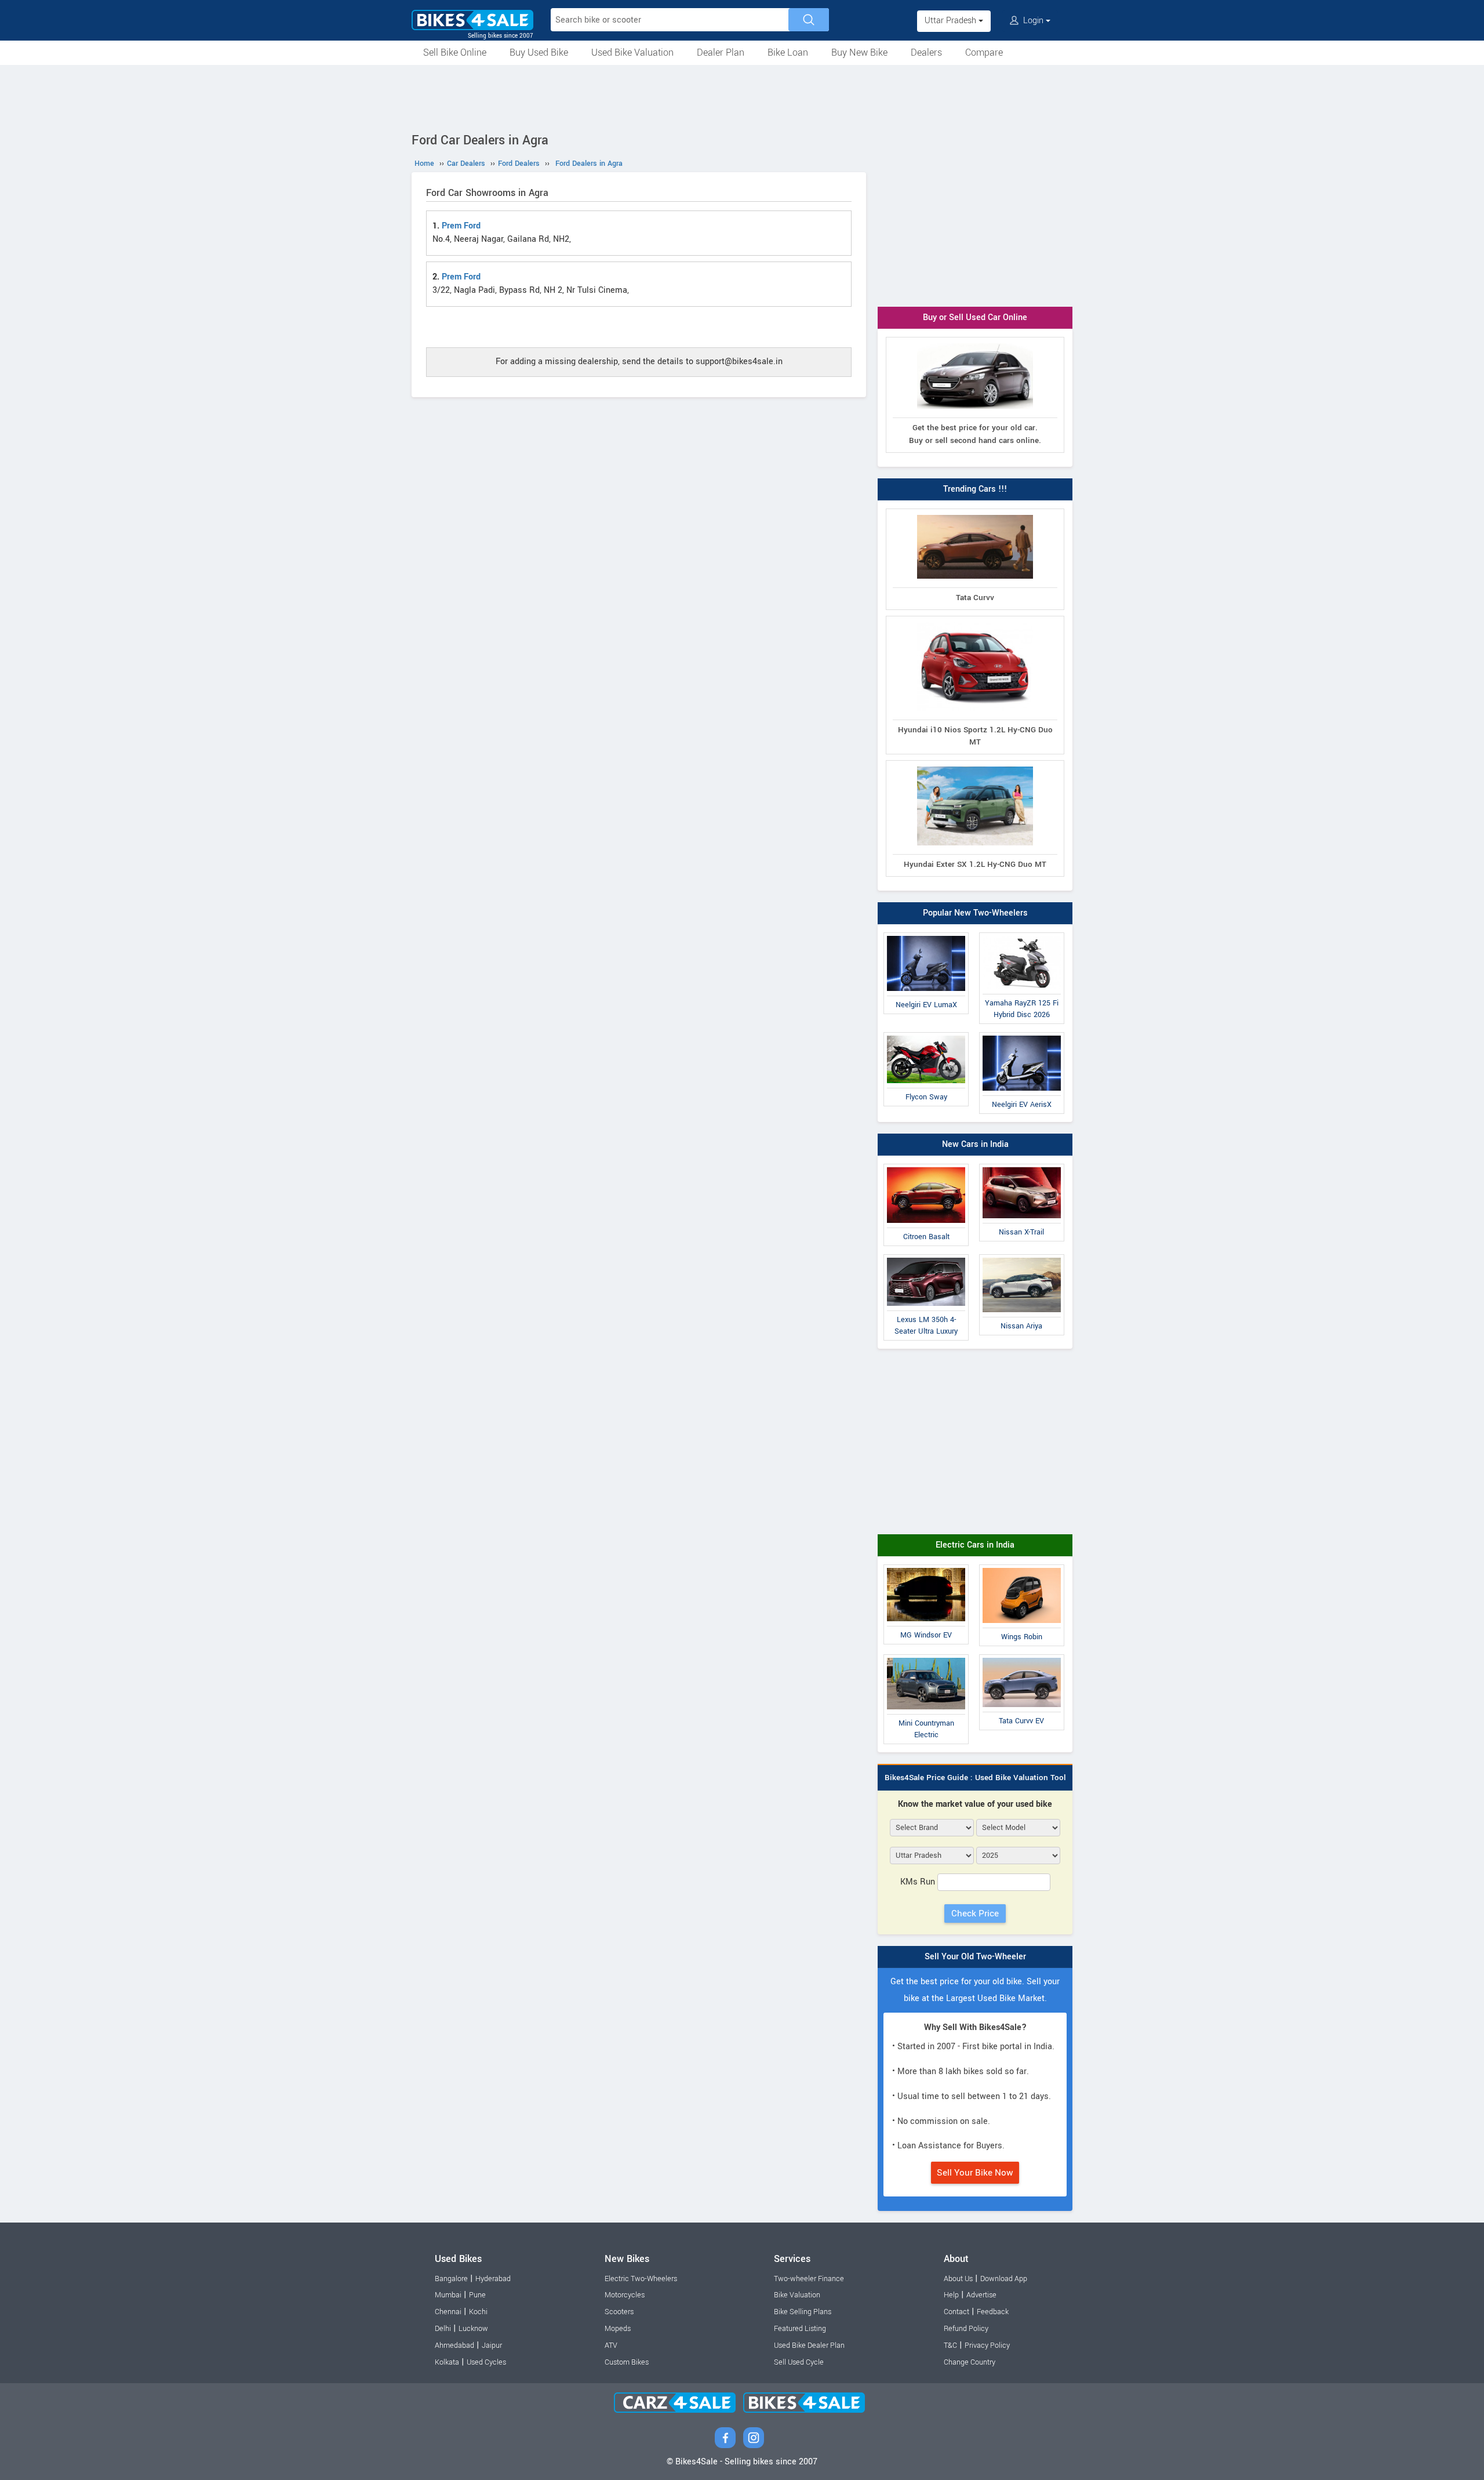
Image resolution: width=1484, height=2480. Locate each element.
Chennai (448, 2312)
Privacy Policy (987, 2345)
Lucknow (473, 2329)
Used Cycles (486, 2362)
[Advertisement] (742, 97)
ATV (611, 2345)
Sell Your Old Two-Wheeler (975, 1957)
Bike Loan (788, 52)
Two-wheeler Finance (809, 2279)
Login (1033, 21)
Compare (984, 52)
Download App (1004, 2279)
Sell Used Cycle (799, 2362)
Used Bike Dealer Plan (809, 2345)
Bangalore (451, 2279)
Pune (477, 2295)
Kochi (478, 2312)
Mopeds (618, 2329)
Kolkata (447, 2362)
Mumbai (448, 2295)
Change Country (970, 2362)
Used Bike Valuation (632, 52)
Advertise (981, 2295)
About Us (958, 2279)
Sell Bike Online (455, 52)
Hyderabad (493, 2279)
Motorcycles (625, 2295)
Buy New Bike (859, 52)
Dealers (926, 52)
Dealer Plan (721, 52)
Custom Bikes (627, 2362)
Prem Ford (461, 226)
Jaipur (492, 2345)
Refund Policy (966, 2329)
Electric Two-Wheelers (641, 2279)
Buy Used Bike (539, 52)
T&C (950, 2345)
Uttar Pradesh (952, 21)
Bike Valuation (797, 2295)
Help (951, 2295)
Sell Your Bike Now (975, 2173)
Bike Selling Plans (803, 2312)
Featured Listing (800, 2329)
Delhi (443, 2329)
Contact (956, 2312)
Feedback (993, 2312)
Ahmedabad (454, 2345)
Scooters (619, 2312)
